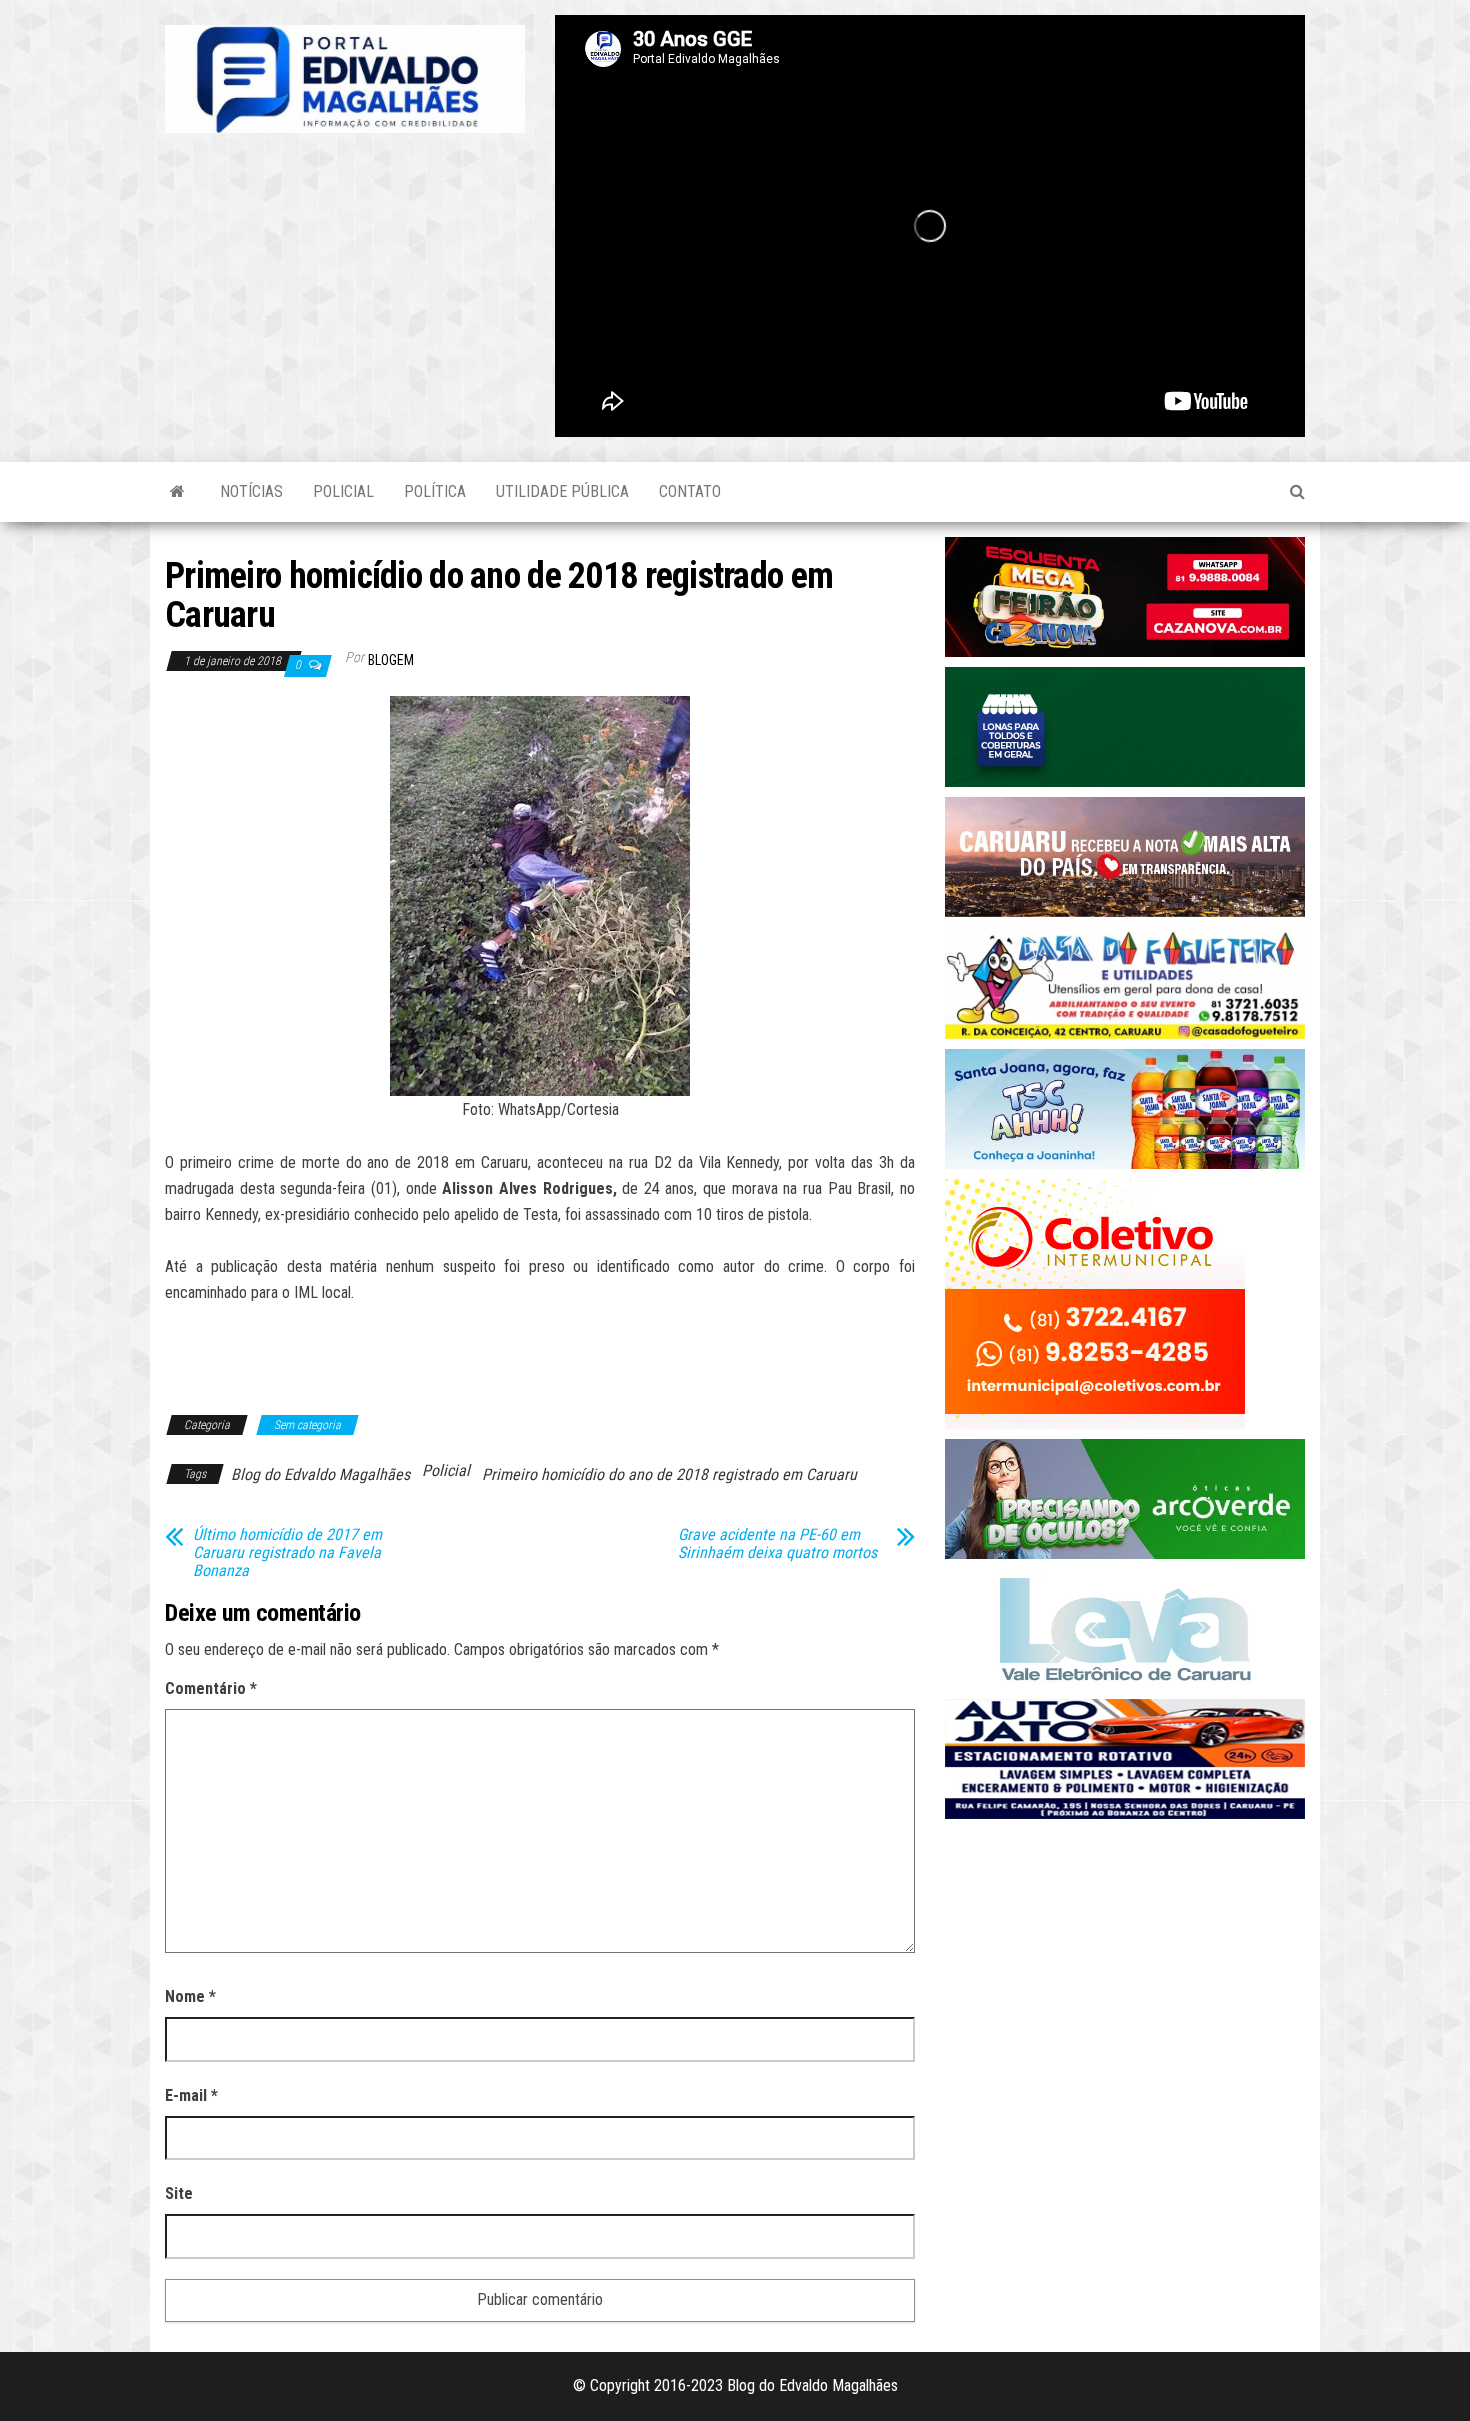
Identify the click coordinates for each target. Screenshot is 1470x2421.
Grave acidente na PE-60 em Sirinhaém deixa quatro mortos (777, 1544)
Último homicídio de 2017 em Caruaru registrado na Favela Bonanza (287, 1553)
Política (435, 491)
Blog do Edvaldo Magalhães (320, 1474)
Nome (190, 1996)
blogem (391, 660)
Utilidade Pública (562, 491)
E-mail (191, 2095)
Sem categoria (307, 1425)
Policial (343, 491)
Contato (690, 491)
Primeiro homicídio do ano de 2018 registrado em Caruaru (669, 1474)
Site (179, 2193)
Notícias (251, 491)
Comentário (211, 1688)
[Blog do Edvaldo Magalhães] (177, 492)
